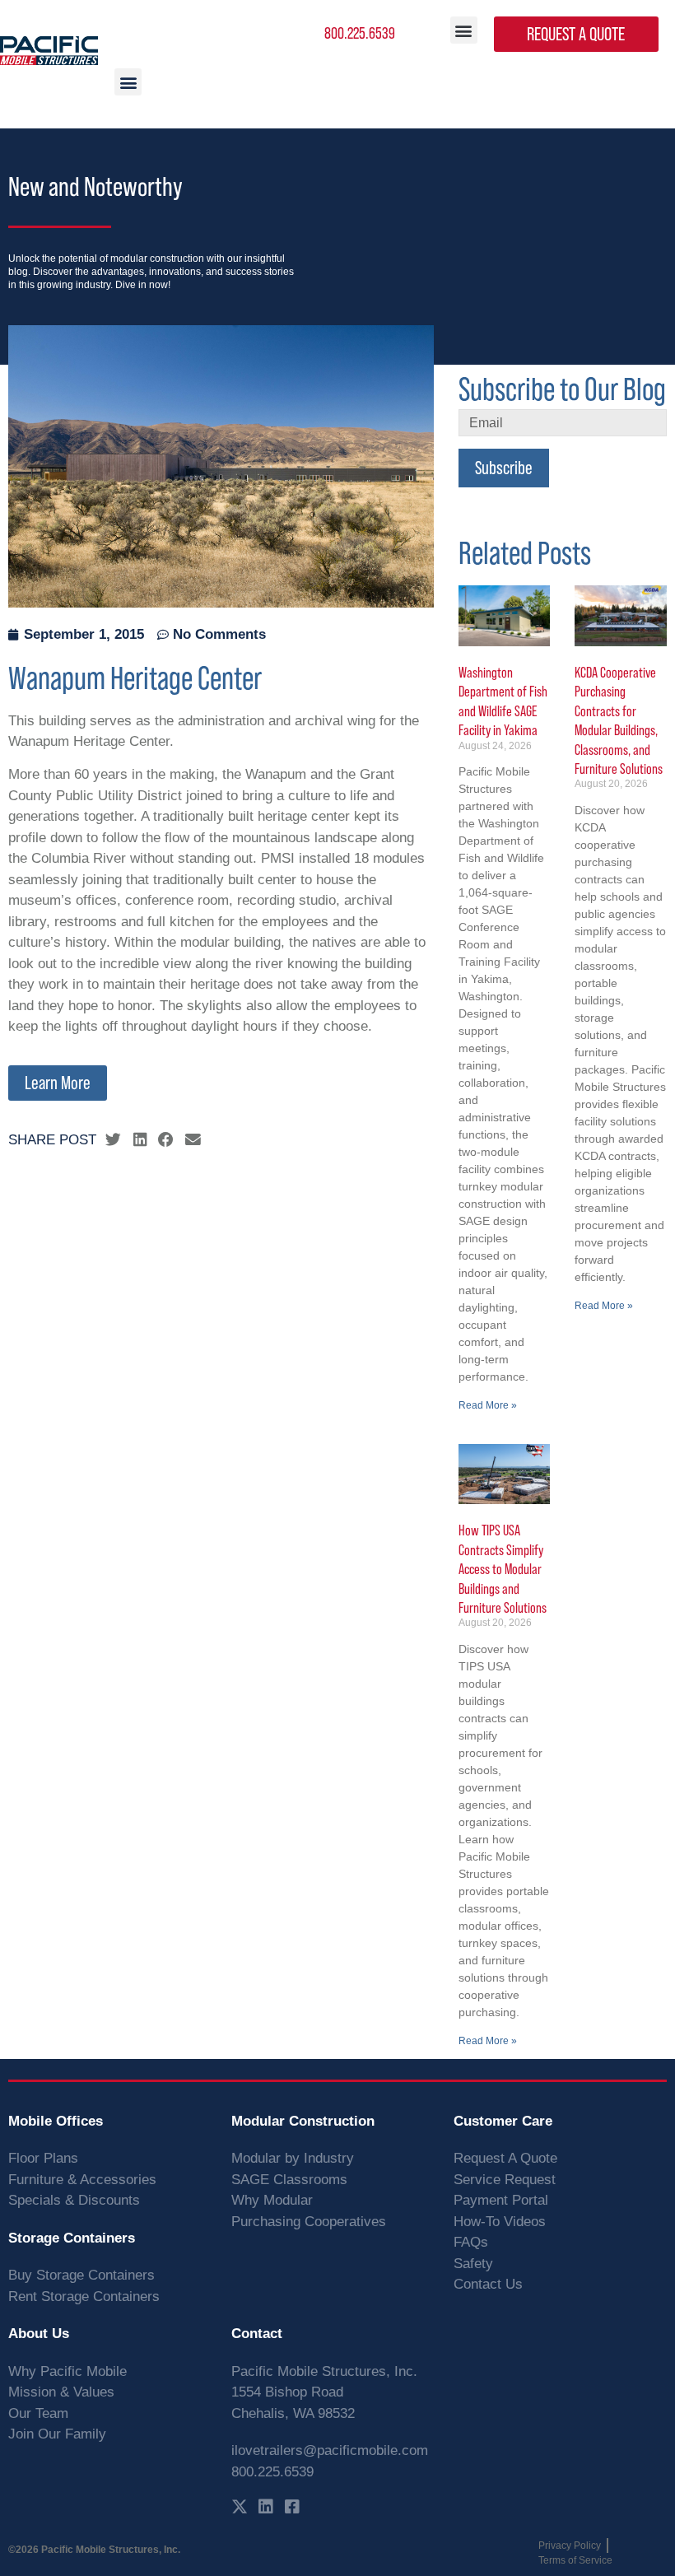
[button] (464, 30)
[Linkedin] (266, 2507)
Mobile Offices (56, 2121)
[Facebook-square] (292, 2507)
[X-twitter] (240, 2507)
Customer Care (503, 2121)
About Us (39, 2334)
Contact (257, 2334)
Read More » (488, 1405)
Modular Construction (303, 2121)
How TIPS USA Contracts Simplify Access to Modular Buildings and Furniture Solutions (503, 1569)
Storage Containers (72, 2238)
